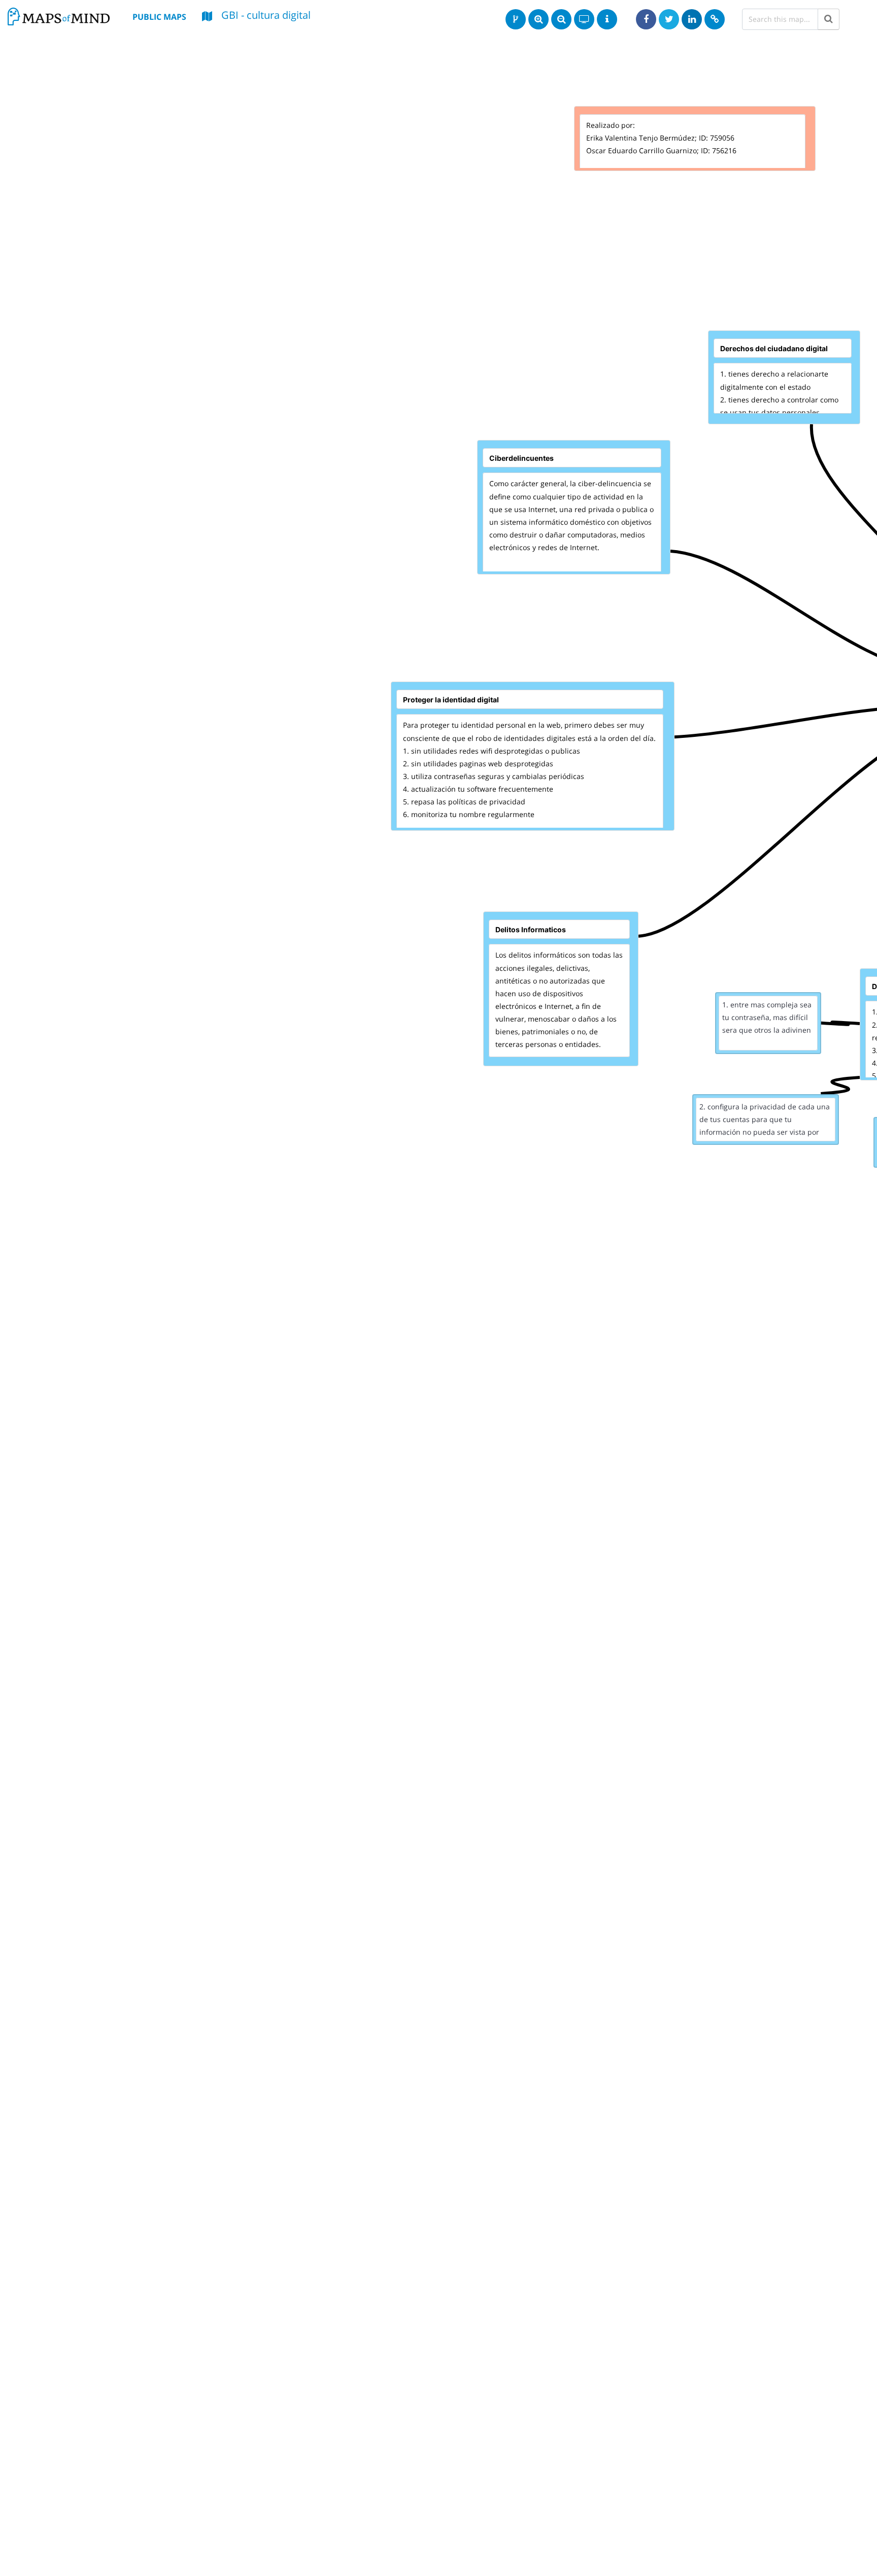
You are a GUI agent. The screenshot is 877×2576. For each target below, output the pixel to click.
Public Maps (159, 17)
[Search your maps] (829, 19)
